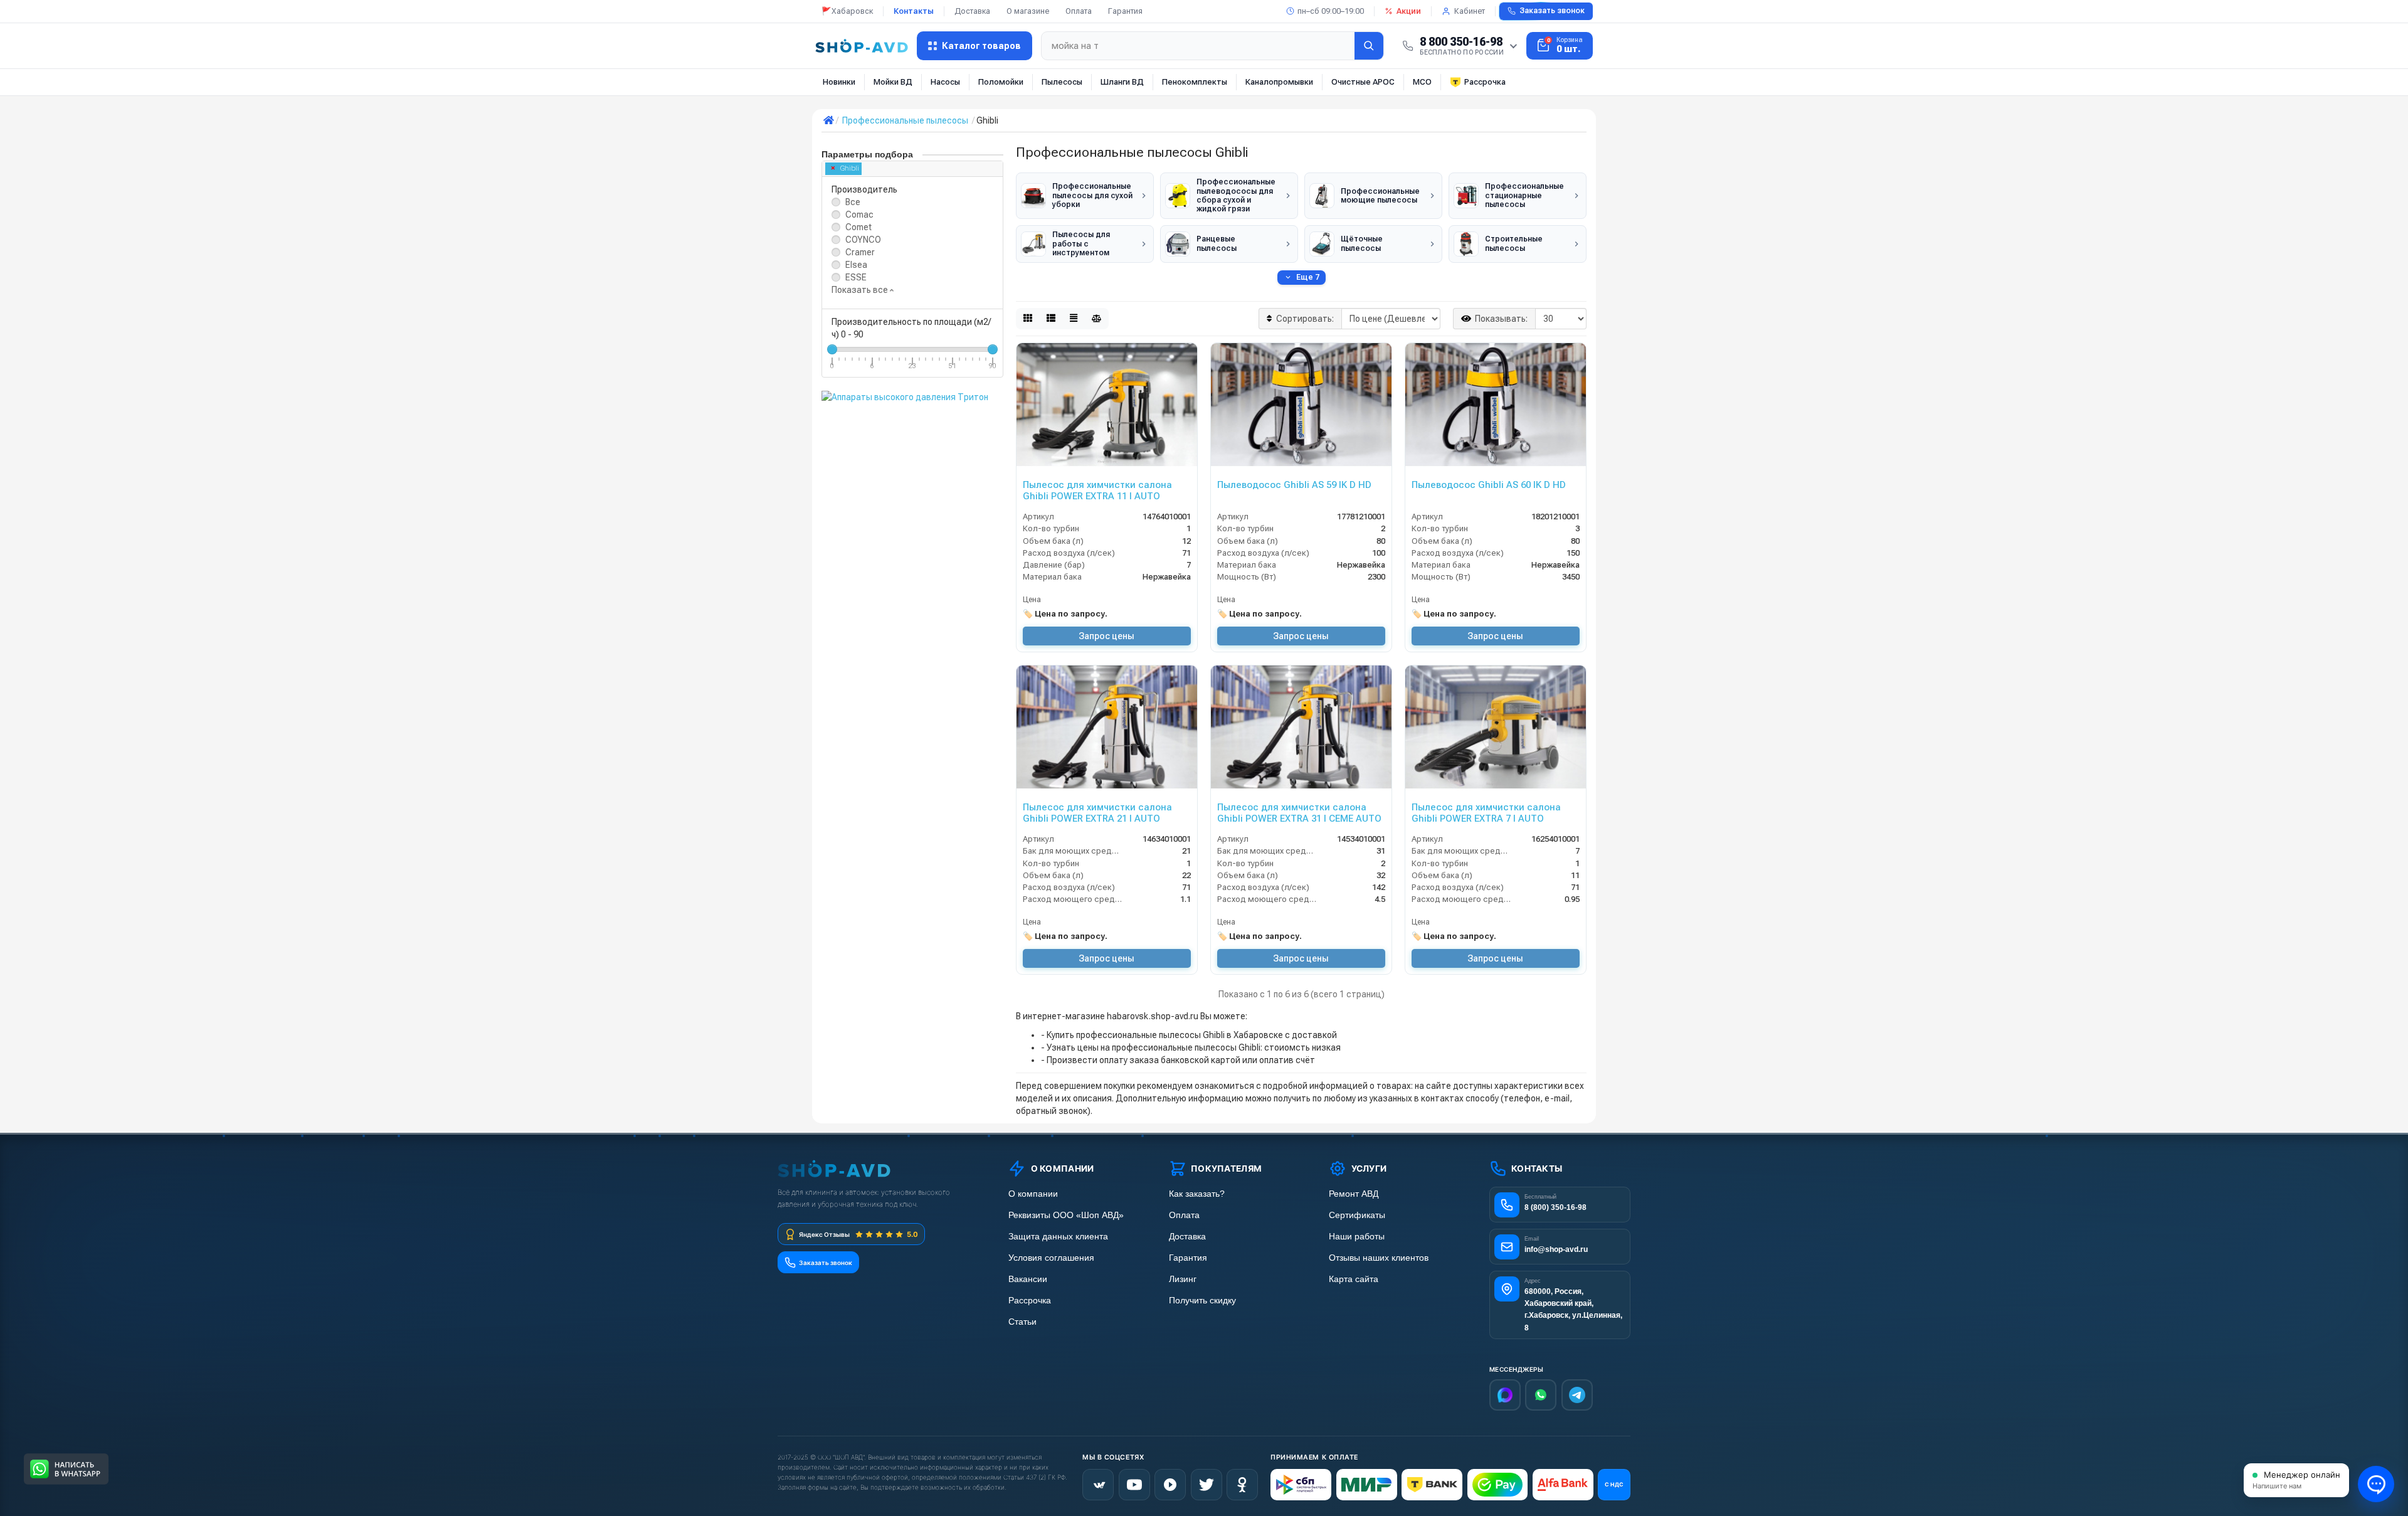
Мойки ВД (893, 82)
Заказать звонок (1552, 11)
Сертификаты (1357, 1215)
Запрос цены (1106, 636)
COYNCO (863, 240)
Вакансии (1028, 1279)
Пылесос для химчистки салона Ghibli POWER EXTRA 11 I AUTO (1097, 490)
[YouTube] (1134, 1485)
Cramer (860, 252)
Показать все (861, 290)
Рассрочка (1485, 82)
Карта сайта (1354, 1279)
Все (853, 202)
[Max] (1505, 1395)
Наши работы (1357, 1237)
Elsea (856, 265)
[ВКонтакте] (1098, 1485)
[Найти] (1369, 46)
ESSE (856, 277)
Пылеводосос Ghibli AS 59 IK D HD (1294, 485)
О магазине (1028, 11)
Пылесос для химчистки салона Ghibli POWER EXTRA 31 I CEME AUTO (1299, 813)
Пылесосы (1062, 82)
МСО (1422, 82)
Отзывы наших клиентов (1379, 1258)
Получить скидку (1202, 1301)
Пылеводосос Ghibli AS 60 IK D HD (1489, 485)
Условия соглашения (1051, 1258)
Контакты (914, 11)
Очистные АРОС (1363, 82)
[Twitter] (1207, 1485)
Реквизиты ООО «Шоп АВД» (1066, 1215)
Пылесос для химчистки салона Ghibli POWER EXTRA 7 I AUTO (1486, 813)
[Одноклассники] (1242, 1485)
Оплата (1079, 11)
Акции (1409, 11)
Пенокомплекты (1195, 82)
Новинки (839, 82)
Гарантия (1125, 11)
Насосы (945, 82)
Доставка (972, 11)
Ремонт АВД (1354, 1194)
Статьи (1022, 1322)
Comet (858, 227)
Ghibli (850, 168)
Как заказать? (1197, 1194)
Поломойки (1001, 82)
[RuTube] (1170, 1485)
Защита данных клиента (1058, 1237)
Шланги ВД (1122, 82)
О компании (1033, 1194)
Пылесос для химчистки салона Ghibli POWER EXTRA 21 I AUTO (1097, 813)
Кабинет (1470, 11)
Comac (859, 215)
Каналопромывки (1279, 82)
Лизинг (1183, 1279)
